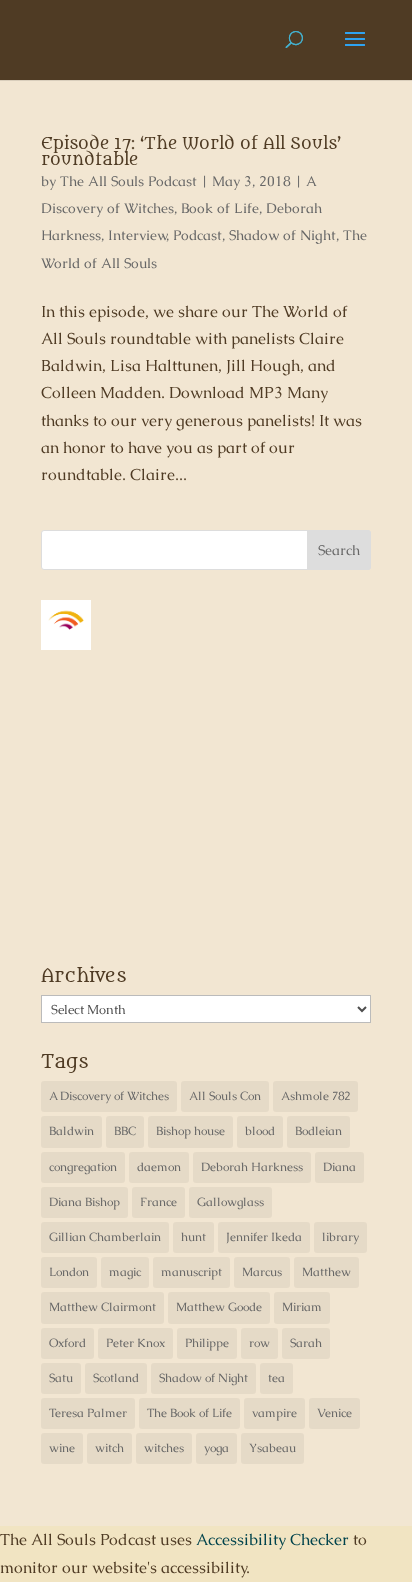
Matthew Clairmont (102, 1307)
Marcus (262, 1272)
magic (125, 1272)
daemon (159, 1167)
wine (62, 1448)
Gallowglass (230, 1202)
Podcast (197, 235)
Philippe (207, 1343)
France (158, 1202)
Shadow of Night (282, 235)
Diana (339, 1167)
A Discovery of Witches (109, 1096)
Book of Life (220, 208)
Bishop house (190, 1131)
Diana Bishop (84, 1202)
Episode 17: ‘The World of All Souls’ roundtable (191, 152)
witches (164, 1448)
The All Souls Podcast (128, 181)
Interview (137, 235)
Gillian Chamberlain (105, 1237)
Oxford (67, 1343)
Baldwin (71, 1131)
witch (109, 1448)
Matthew (326, 1272)
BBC (125, 1131)
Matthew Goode (219, 1307)
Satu (61, 1378)
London (69, 1272)
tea (276, 1378)
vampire (274, 1413)
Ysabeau (272, 1448)
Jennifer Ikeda (264, 1237)
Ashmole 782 (315, 1096)
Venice (334, 1413)
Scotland (116, 1378)
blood (260, 1131)
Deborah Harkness (252, 1167)
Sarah (306, 1343)
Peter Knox (135, 1343)
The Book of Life (189, 1413)
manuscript (191, 1272)
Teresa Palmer (88, 1413)
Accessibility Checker (272, 1539)
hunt (193, 1237)
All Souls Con (225, 1096)
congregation (83, 1167)
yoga (216, 1448)
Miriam (302, 1307)
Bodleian (318, 1131)
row (259, 1343)
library (340, 1237)
